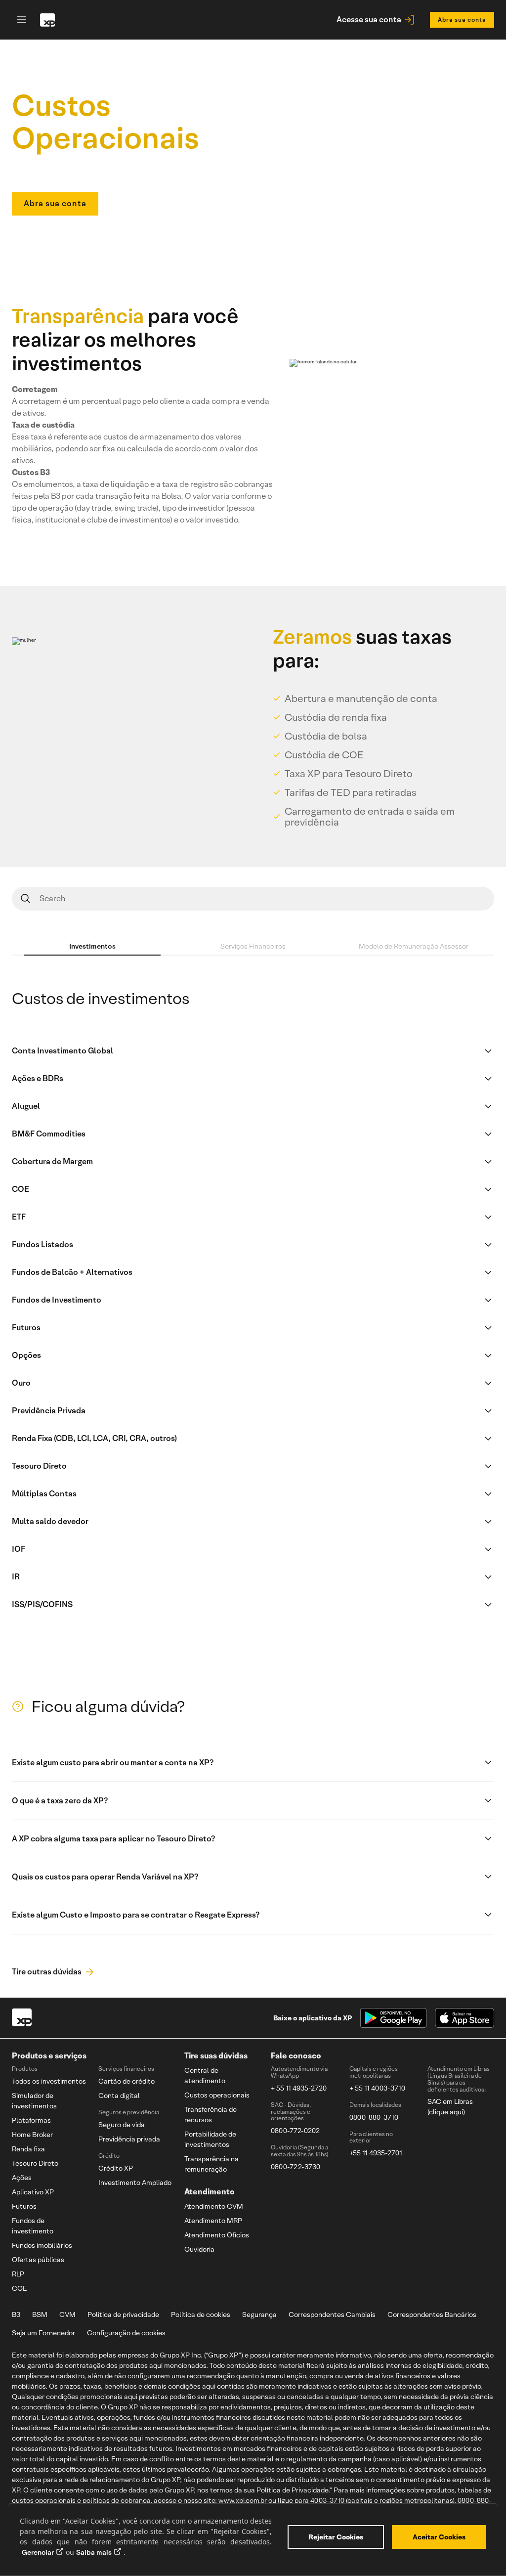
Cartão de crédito (126, 2081)
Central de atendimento (205, 2075)
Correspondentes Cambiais (332, 2314)
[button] (253, 1763)
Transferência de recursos (211, 2115)
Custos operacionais (217, 2095)
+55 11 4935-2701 (376, 2153)
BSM (40, 2314)
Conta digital (119, 2096)
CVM (67, 2314)
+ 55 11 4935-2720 (299, 2088)
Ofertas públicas (38, 2260)
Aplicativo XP (33, 2192)
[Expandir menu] (20, 20)
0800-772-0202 (295, 2131)
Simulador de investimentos (34, 2101)
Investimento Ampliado (135, 2183)
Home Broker (32, 2135)
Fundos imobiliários (42, 2245)
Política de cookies (201, 2314)
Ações (22, 2178)
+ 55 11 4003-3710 (377, 2088)
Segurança (259, 2314)
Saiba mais (94, 2552)
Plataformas (31, 2120)
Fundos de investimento (33, 2226)
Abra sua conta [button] (462, 20)
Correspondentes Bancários (432, 2314)
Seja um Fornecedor (43, 2333)
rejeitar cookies (336, 2537)
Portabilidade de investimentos (210, 2139)
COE (20, 2288)
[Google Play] (393, 2018)
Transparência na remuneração (211, 2164)
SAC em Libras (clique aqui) (450, 2107)
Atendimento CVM (214, 2206)
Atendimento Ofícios (217, 2235)
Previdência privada (129, 2139)
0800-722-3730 (295, 2167)
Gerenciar (38, 2552)
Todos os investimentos (49, 2081)
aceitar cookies (439, 2537)
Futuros (24, 2206)
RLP (18, 2274)
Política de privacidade (123, 2314)
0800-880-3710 (374, 2117)
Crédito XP (116, 2168)
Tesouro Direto (35, 2163)
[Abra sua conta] (55, 193)
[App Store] (464, 2018)
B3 (16, 2314)
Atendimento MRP (213, 2221)
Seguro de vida (122, 2125)
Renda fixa (28, 2149)
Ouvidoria (199, 2249)
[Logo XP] (22, 2018)
